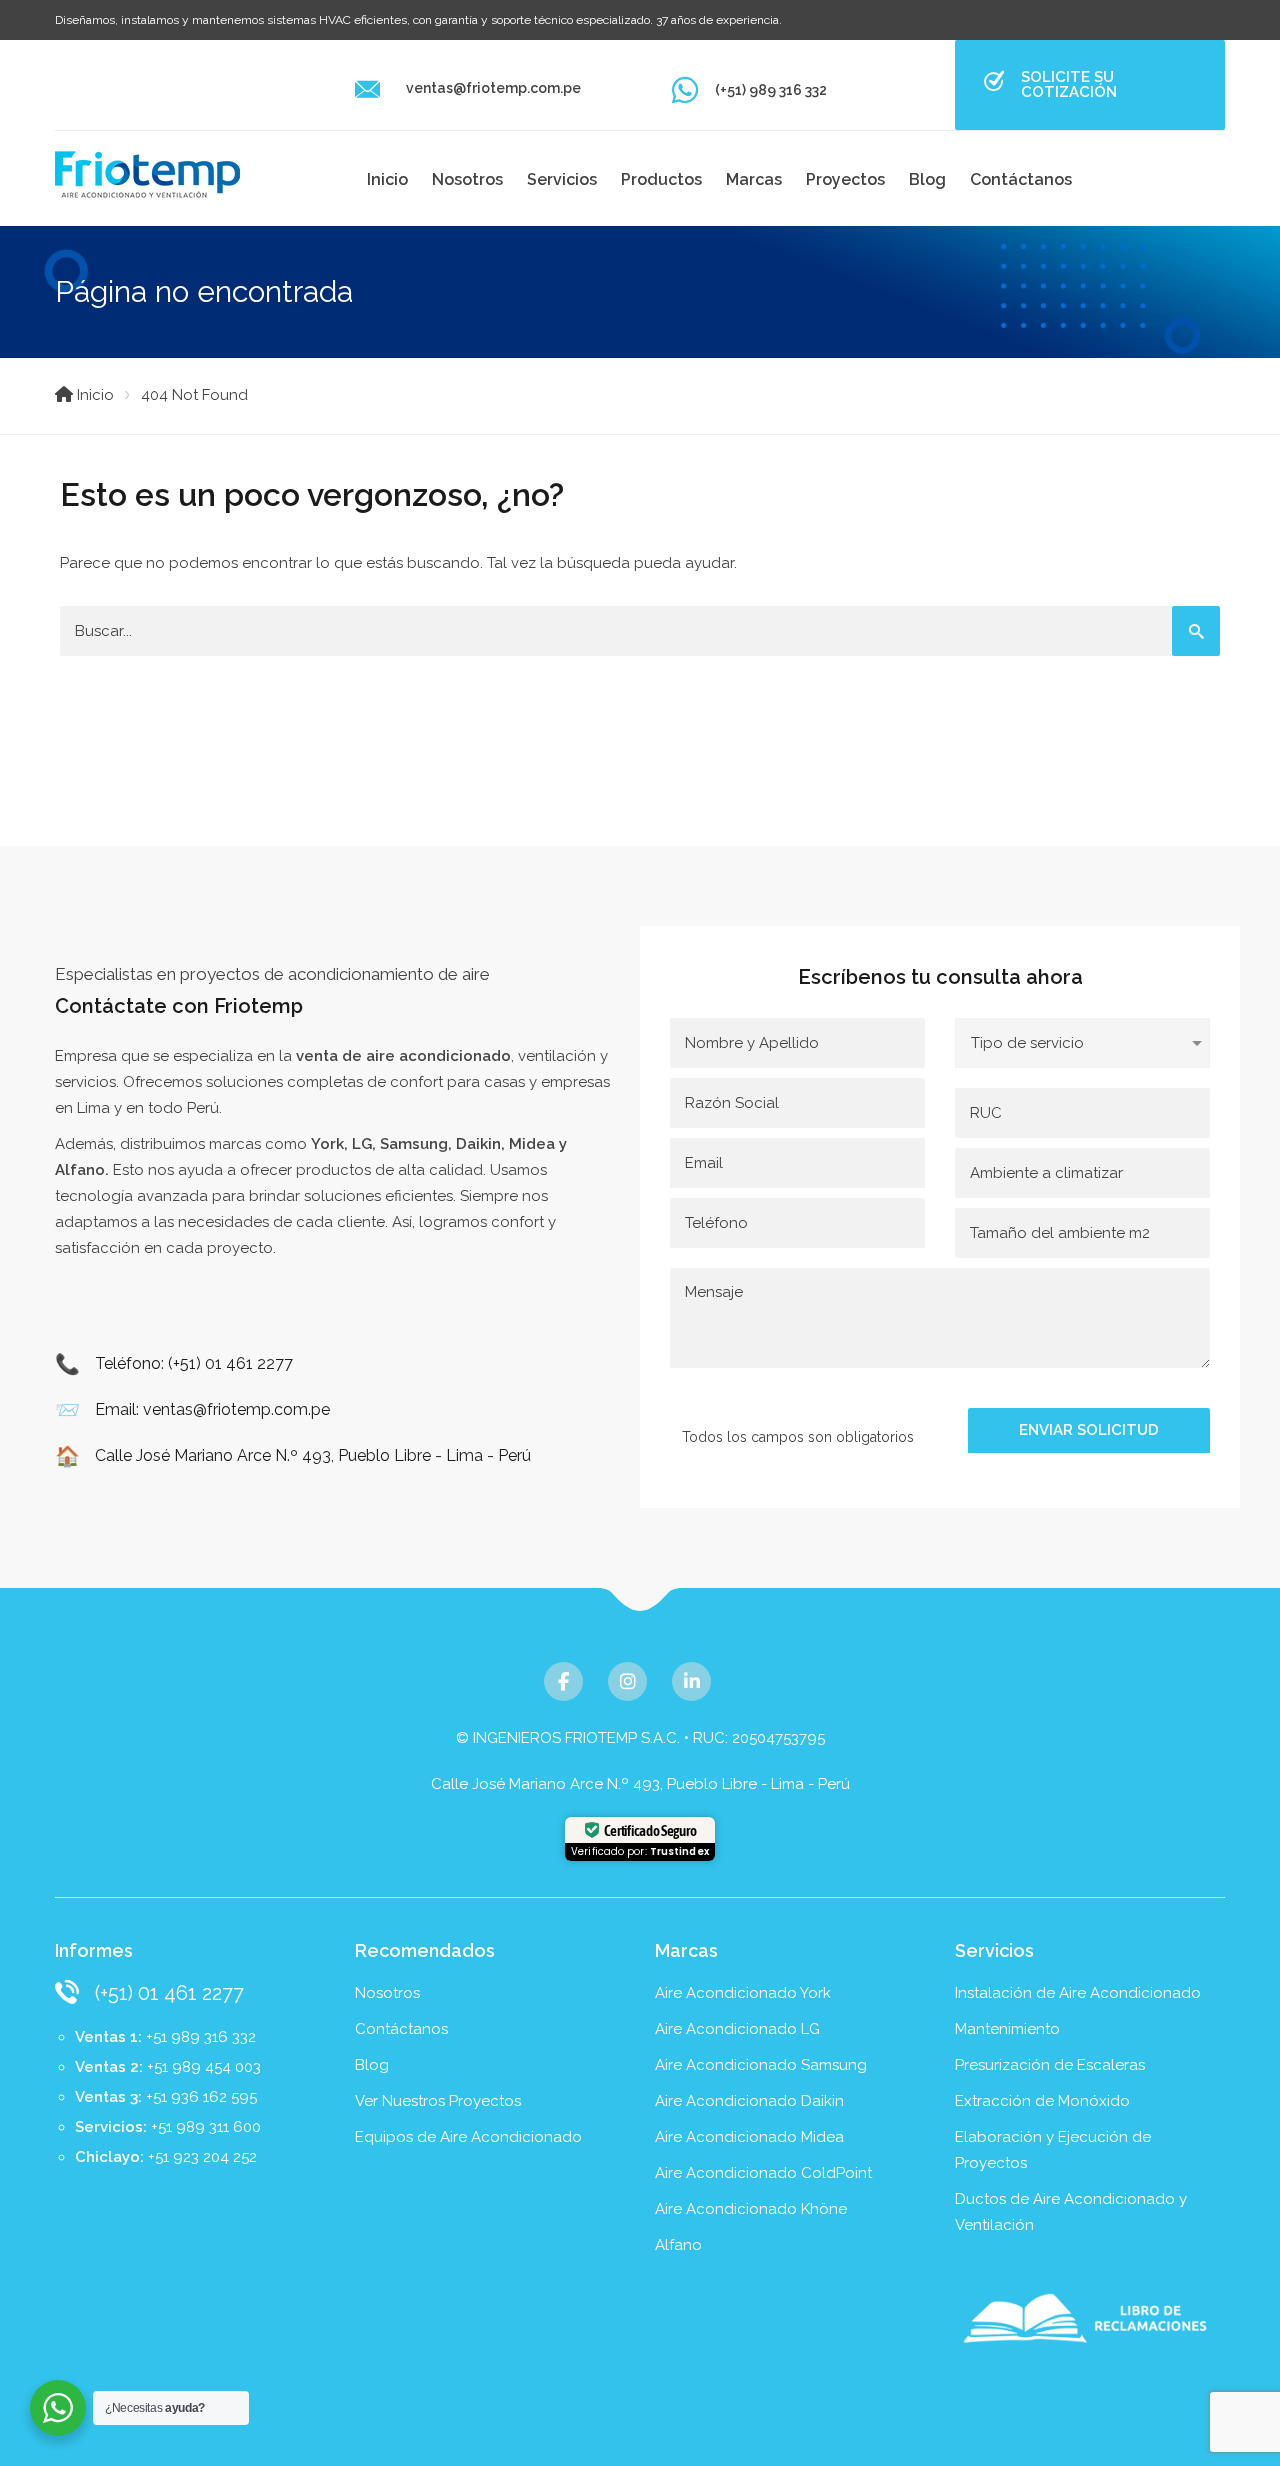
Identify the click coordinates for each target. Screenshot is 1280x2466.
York (327, 1144)
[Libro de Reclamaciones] (1090, 2318)
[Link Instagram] (627, 1681)
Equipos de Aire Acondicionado (468, 2137)
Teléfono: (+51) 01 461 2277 (194, 1363)
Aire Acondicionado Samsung (761, 2065)
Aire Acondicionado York (743, 1993)
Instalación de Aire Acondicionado (1078, 1993)
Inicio (387, 179)
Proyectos (845, 179)
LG (362, 1144)
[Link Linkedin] (691, 1681)
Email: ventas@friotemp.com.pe (212, 1409)
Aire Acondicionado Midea (749, 2137)
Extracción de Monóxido (1042, 2101)
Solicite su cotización (1069, 84)
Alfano (80, 1170)
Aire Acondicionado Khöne (751, 2209)
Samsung (414, 1144)
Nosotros (467, 179)
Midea (532, 1144)
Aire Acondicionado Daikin (749, 2101)
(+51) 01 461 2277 (169, 1993)
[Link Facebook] (563, 1681)
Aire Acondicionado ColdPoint (763, 2173)
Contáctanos (1021, 179)
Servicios (562, 179)
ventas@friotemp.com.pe (493, 88)
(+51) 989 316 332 (771, 90)
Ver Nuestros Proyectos (438, 2101)
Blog (927, 179)
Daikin (478, 1144)
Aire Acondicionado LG (737, 2029)
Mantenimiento (1007, 2029)
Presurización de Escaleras (1050, 2065)
